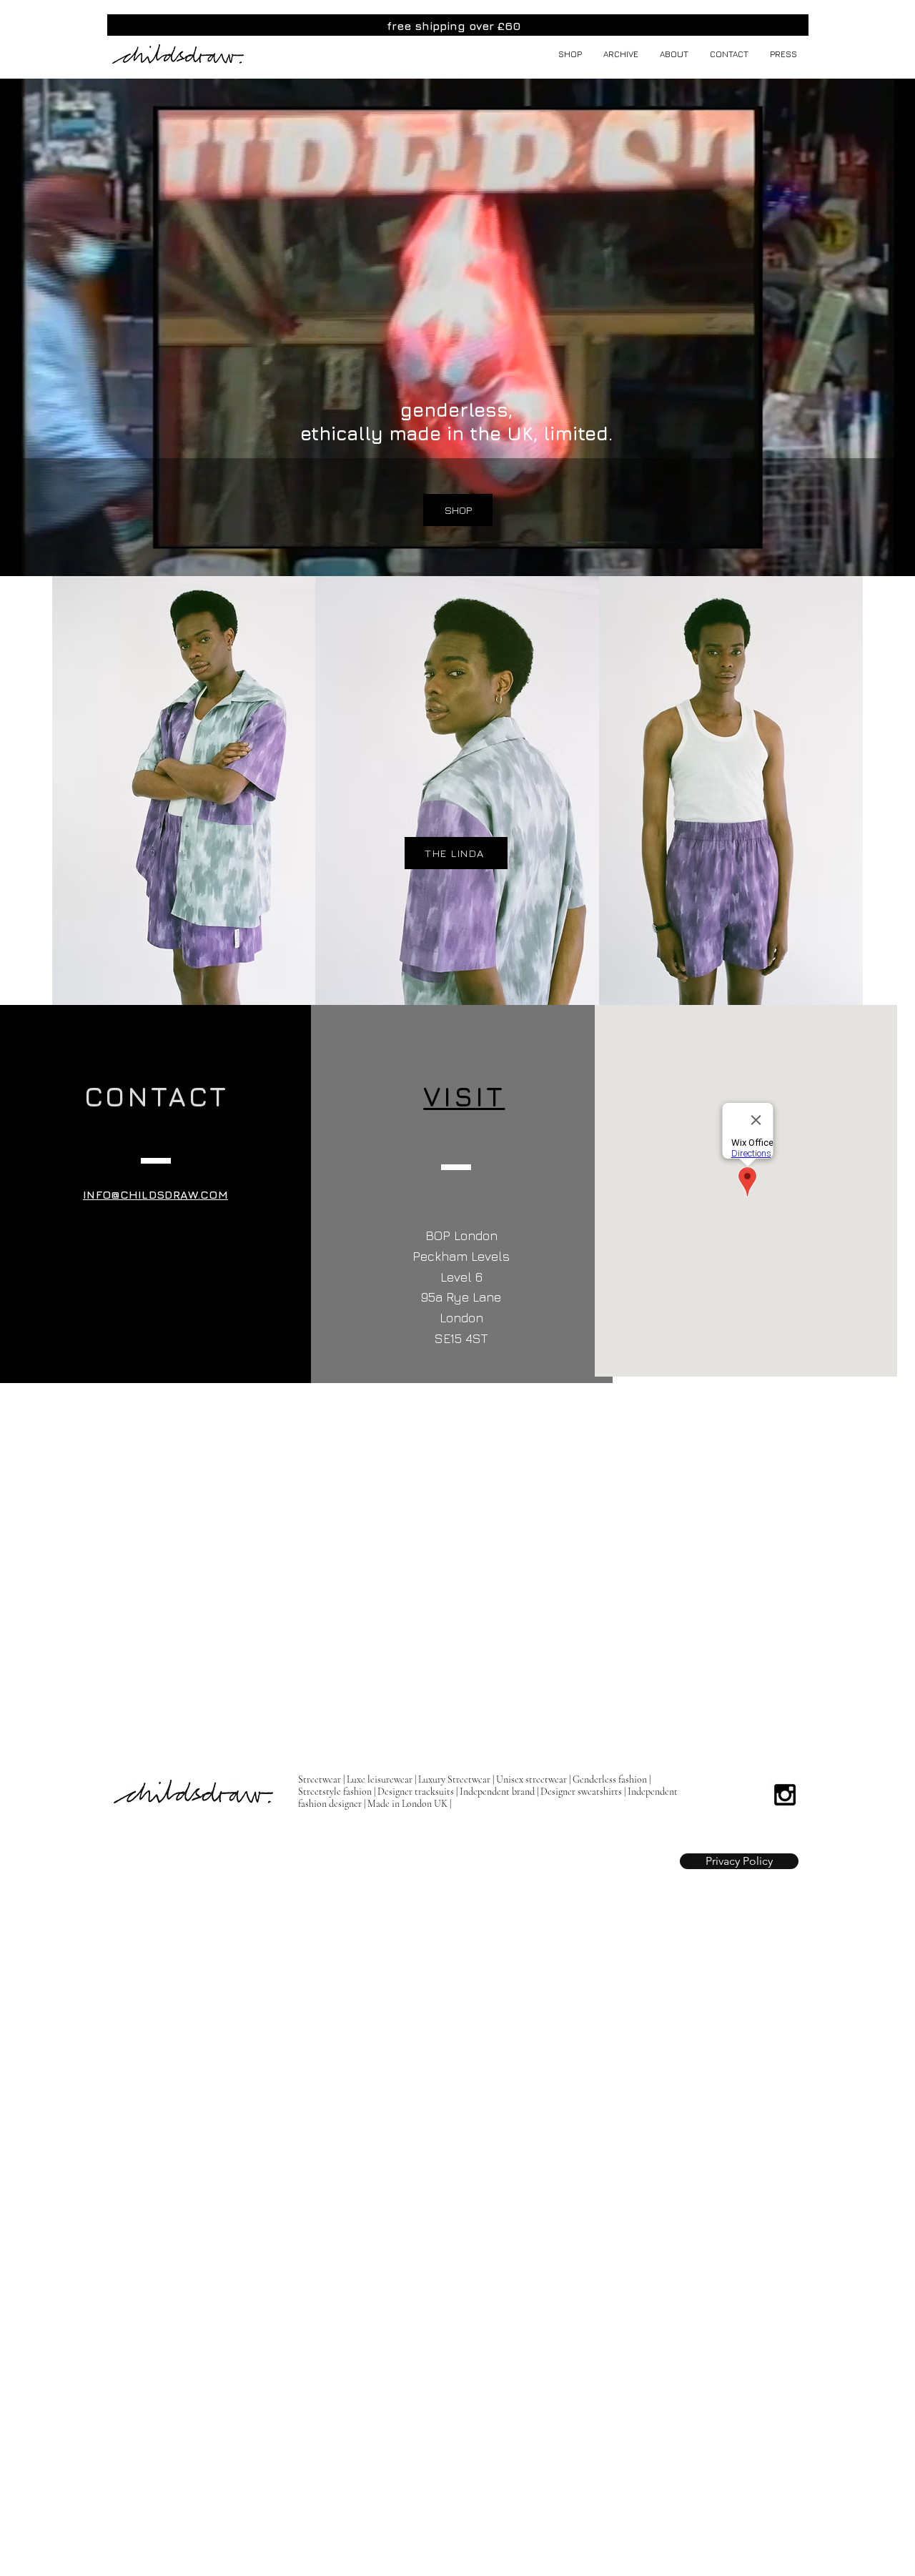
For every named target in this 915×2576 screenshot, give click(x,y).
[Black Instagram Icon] (785, 1795)
